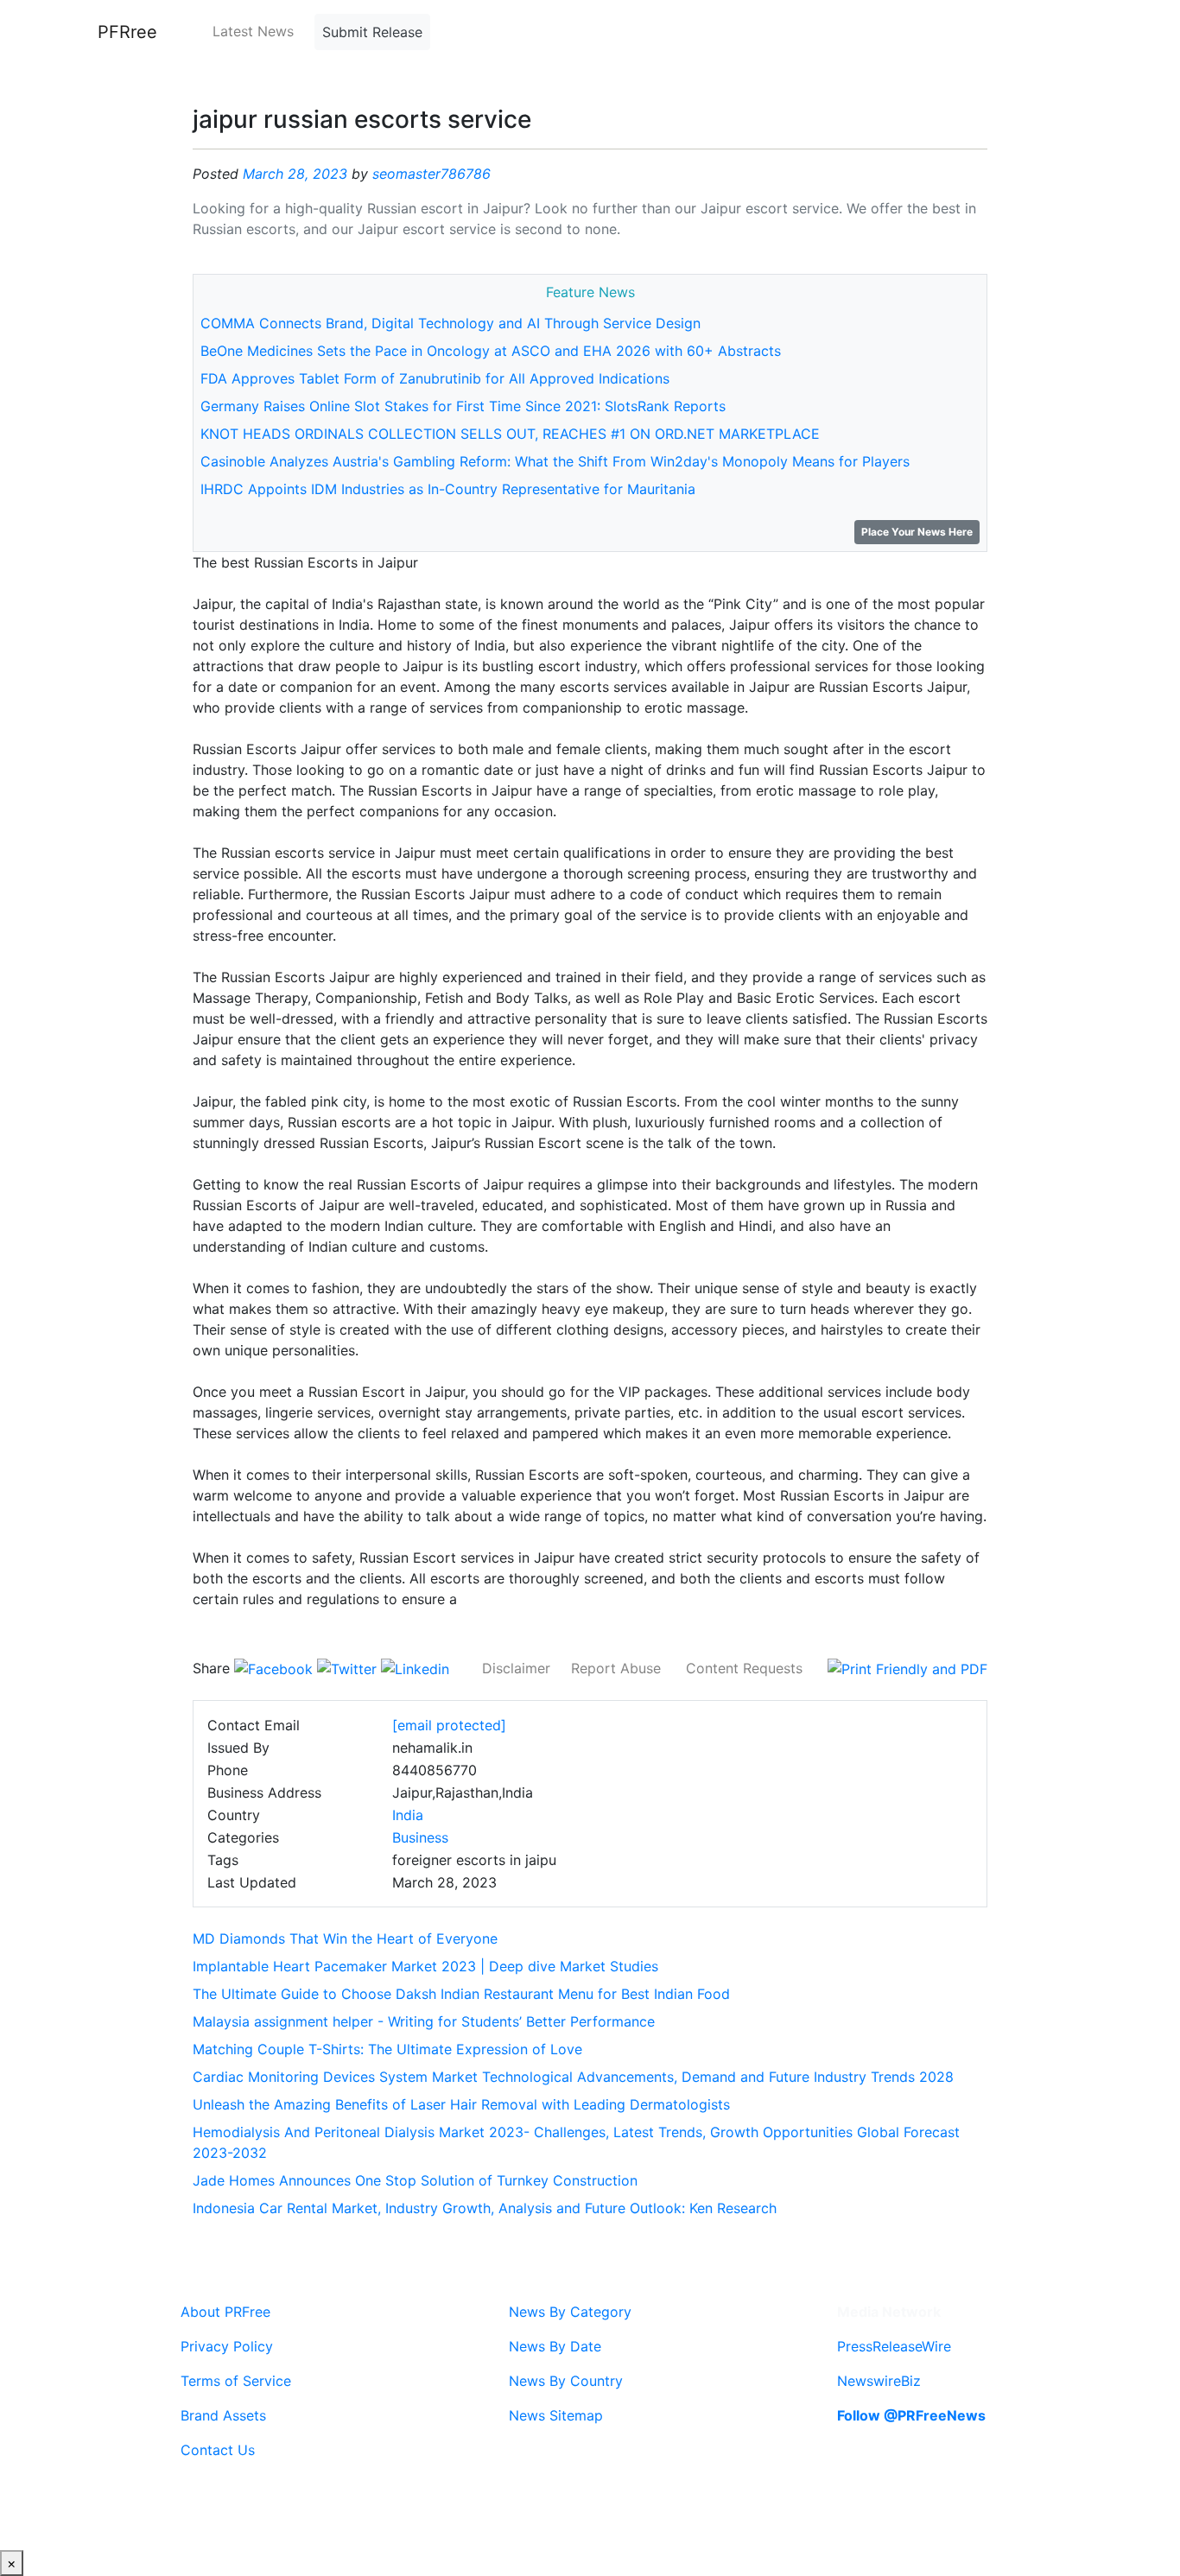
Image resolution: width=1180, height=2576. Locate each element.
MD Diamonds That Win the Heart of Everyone (345, 1938)
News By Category (570, 2312)
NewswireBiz (879, 2381)
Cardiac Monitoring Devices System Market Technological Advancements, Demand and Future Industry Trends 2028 (573, 2077)
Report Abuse (616, 1668)
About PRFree (225, 2312)
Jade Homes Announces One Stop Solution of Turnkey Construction (415, 2180)
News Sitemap (556, 2415)
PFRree (127, 32)
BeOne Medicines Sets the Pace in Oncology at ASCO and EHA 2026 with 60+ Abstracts (491, 351)
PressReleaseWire (894, 2346)
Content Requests (744, 1668)
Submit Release (372, 32)
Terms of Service (236, 2381)
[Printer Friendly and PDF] (907, 1668)
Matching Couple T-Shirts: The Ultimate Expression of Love (387, 2049)
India (408, 1815)
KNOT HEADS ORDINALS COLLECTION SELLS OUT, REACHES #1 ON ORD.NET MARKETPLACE (510, 434)
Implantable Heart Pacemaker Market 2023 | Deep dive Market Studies (425, 1966)
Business (420, 1837)
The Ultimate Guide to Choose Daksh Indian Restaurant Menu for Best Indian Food (461, 1994)
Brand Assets (223, 2415)
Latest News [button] (253, 31)
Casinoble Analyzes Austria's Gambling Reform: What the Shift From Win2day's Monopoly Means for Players (555, 461)
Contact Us (218, 2450)
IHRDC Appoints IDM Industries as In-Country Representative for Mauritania (448, 489)
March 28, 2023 (295, 174)
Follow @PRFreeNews (911, 2415)
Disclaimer (516, 1668)
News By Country (566, 2381)
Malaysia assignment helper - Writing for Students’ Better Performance (424, 2021)
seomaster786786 (431, 174)
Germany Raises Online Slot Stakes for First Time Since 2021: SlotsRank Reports (463, 406)
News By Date (555, 2346)
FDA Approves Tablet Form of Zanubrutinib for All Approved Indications (435, 378)
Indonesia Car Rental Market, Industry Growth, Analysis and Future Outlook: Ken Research (485, 2208)
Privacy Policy (227, 2346)
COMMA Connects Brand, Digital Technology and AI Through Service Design (450, 323)
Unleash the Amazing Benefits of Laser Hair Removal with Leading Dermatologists (461, 2104)
